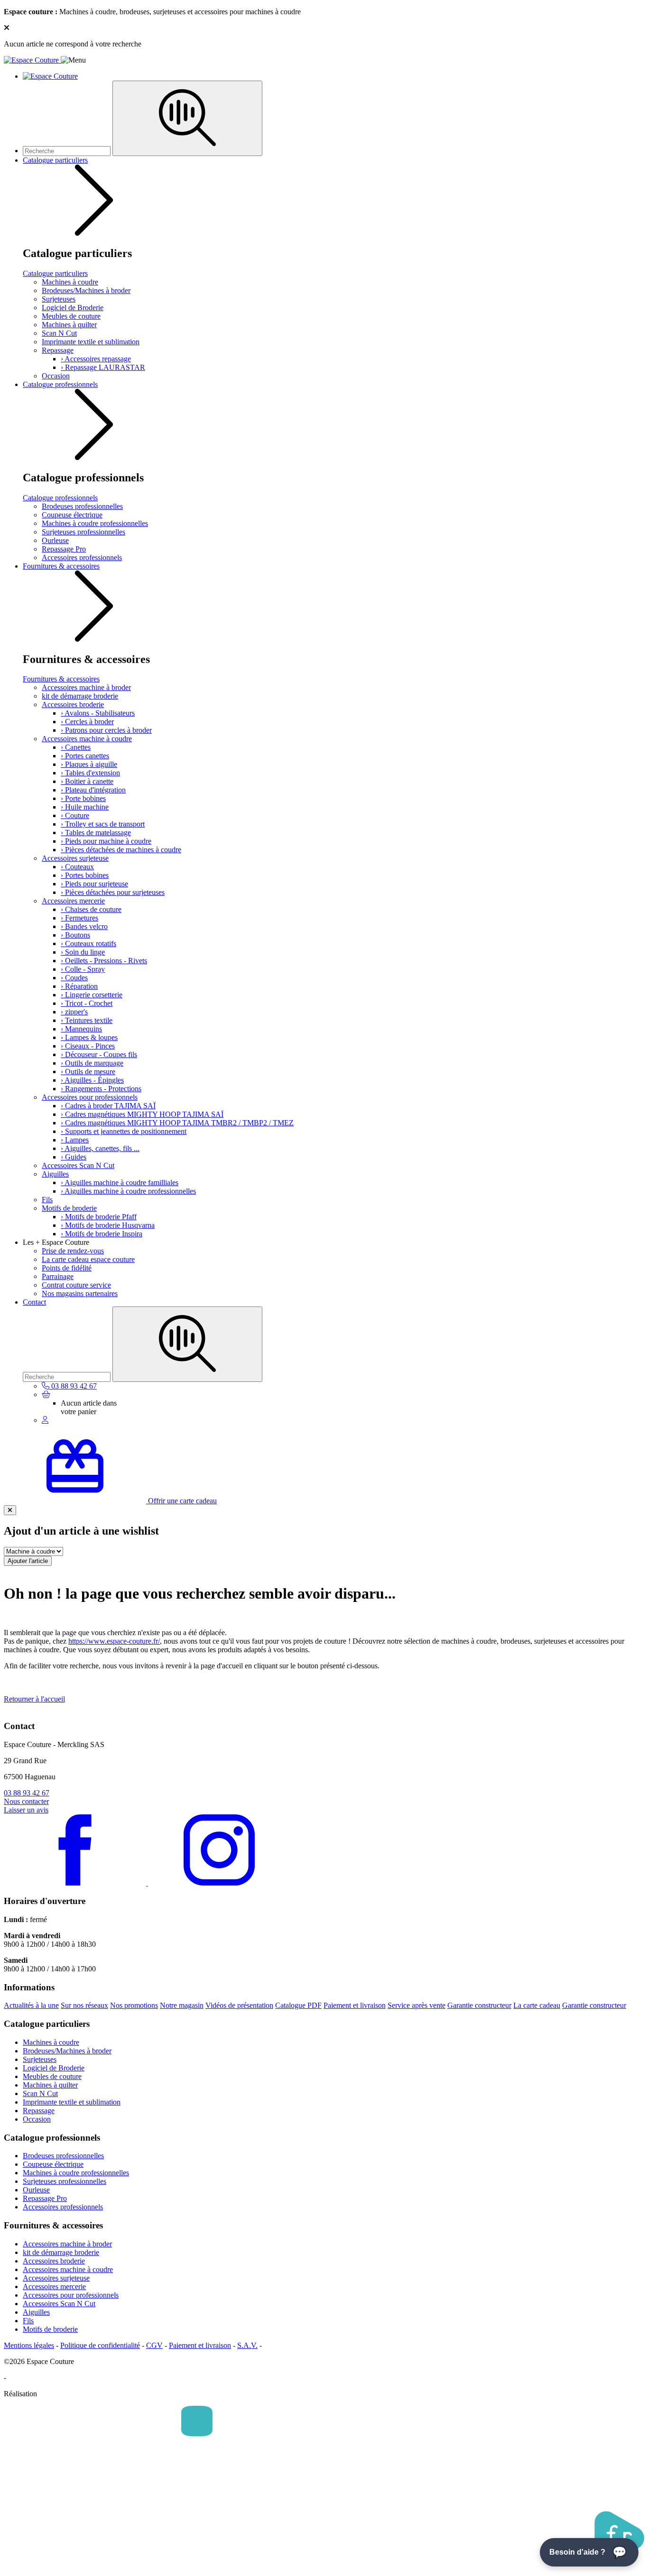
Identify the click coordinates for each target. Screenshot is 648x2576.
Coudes (74, 978)
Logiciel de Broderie (73, 308)
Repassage (58, 350)
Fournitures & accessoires (61, 566)
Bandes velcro (84, 926)
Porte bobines (83, 798)
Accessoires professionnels (82, 557)
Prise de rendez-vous (73, 1251)
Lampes (75, 1140)
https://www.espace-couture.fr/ (114, 1641)
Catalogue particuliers (55, 160)
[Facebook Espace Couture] (76, 1883)
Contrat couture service (76, 1285)
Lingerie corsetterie (92, 995)
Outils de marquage (92, 1063)
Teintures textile (87, 1020)
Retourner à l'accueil (34, 1699)
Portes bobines (85, 875)
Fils (47, 1200)
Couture (75, 815)
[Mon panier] (46, 1394)
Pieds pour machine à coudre (106, 841)
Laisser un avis (26, 1810)
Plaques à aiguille (89, 764)
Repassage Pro (64, 549)
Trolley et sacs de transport (103, 824)
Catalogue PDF (298, 2005)
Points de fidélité (67, 1268)
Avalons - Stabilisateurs (98, 713)
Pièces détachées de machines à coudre (121, 850)
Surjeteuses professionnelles (83, 532)
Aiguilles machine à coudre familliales (120, 1182)
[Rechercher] (187, 118)
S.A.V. (247, 2345)
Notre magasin (182, 2005)
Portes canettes (85, 756)
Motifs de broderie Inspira (102, 1234)
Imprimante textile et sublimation (91, 342)
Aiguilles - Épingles (92, 1080)
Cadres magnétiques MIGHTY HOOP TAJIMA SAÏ (142, 1114)
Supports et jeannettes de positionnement (124, 1131)
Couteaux (77, 867)
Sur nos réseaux (84, 2005)
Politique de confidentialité (100, 2345)
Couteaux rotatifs (88, 943)
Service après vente (417, 2005)
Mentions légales (29, 2345)
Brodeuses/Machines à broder (86, 290)
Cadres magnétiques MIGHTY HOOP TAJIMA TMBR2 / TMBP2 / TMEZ (177, 1123)
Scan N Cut (59, 333)
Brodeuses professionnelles (82, 506)
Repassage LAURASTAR (103, 367)
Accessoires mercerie (73, 901)
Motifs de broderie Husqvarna (108, 1225)
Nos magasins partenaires (80, 1293)
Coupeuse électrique (72, 515)
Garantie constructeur (479, 2005)
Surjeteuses (59, 299)
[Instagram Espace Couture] (219, 1883)
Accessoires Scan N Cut (78, 1165)
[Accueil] (32, 60)
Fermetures (79, 918)
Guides (74, 1157)
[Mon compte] (45, 1420)
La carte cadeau (537, 2005)
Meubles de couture (71, 316)
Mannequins (81, 1029)
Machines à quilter (69, 325)
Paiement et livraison (355, 2005)
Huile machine (85, 807)
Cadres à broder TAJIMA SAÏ (108, 1106)
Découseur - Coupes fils (99, 1054)
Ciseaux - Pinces (88, 1046)
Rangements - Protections (101, 1089)
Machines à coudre (70, 282)
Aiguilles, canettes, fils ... (100, 1148)
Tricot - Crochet (87, 1003)
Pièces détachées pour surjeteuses (113, 892)
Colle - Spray (83, 969)
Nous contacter (26, 1801)
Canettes (76, 747)
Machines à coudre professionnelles (95, 523)
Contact (34, 1302)
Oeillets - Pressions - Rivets (104, 961)
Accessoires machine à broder (86, 687)
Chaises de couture (91, 909)
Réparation (79, 986)
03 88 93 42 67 (27, 1793)
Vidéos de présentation (239, 2005)
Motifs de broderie (69, 1208)
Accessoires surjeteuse (75, 858)
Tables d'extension (90, 773)
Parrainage (58, 1276)
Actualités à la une (31, 2005)
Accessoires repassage (96, 359)
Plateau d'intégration (93, 790)
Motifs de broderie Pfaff (99, 1217)
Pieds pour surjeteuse (94, 884)
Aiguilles (55, 1174)
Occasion (56, 376)
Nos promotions (134, 2005)
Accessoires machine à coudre (87, 739)
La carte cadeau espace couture (88, 1259)
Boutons (75, 935)
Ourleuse (55, 540)
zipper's (74, 1012)
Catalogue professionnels (60, 384)
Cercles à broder (87, 722)
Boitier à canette (87, 781)
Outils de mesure (88, 1072)
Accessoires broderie (73, 704)
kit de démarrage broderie (80, 696)
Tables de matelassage (96, 833)
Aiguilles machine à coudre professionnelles (128, 1191)
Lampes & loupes (89, 1037)
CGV (154, 2345)
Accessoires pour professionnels (90, 1097)
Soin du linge (83, 952)
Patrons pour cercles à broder (106, 730)
